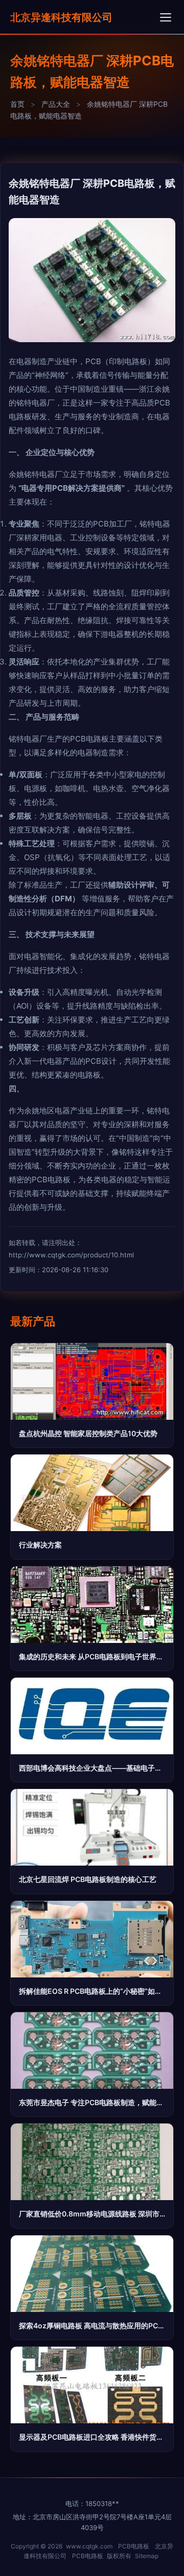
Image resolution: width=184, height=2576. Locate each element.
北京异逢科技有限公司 (61, 17)
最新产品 (33, 1321)
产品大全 (56, 104)
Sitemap (147, 2556)
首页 (17, 104)
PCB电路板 (134, 2546)
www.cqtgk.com (89, 2546)
